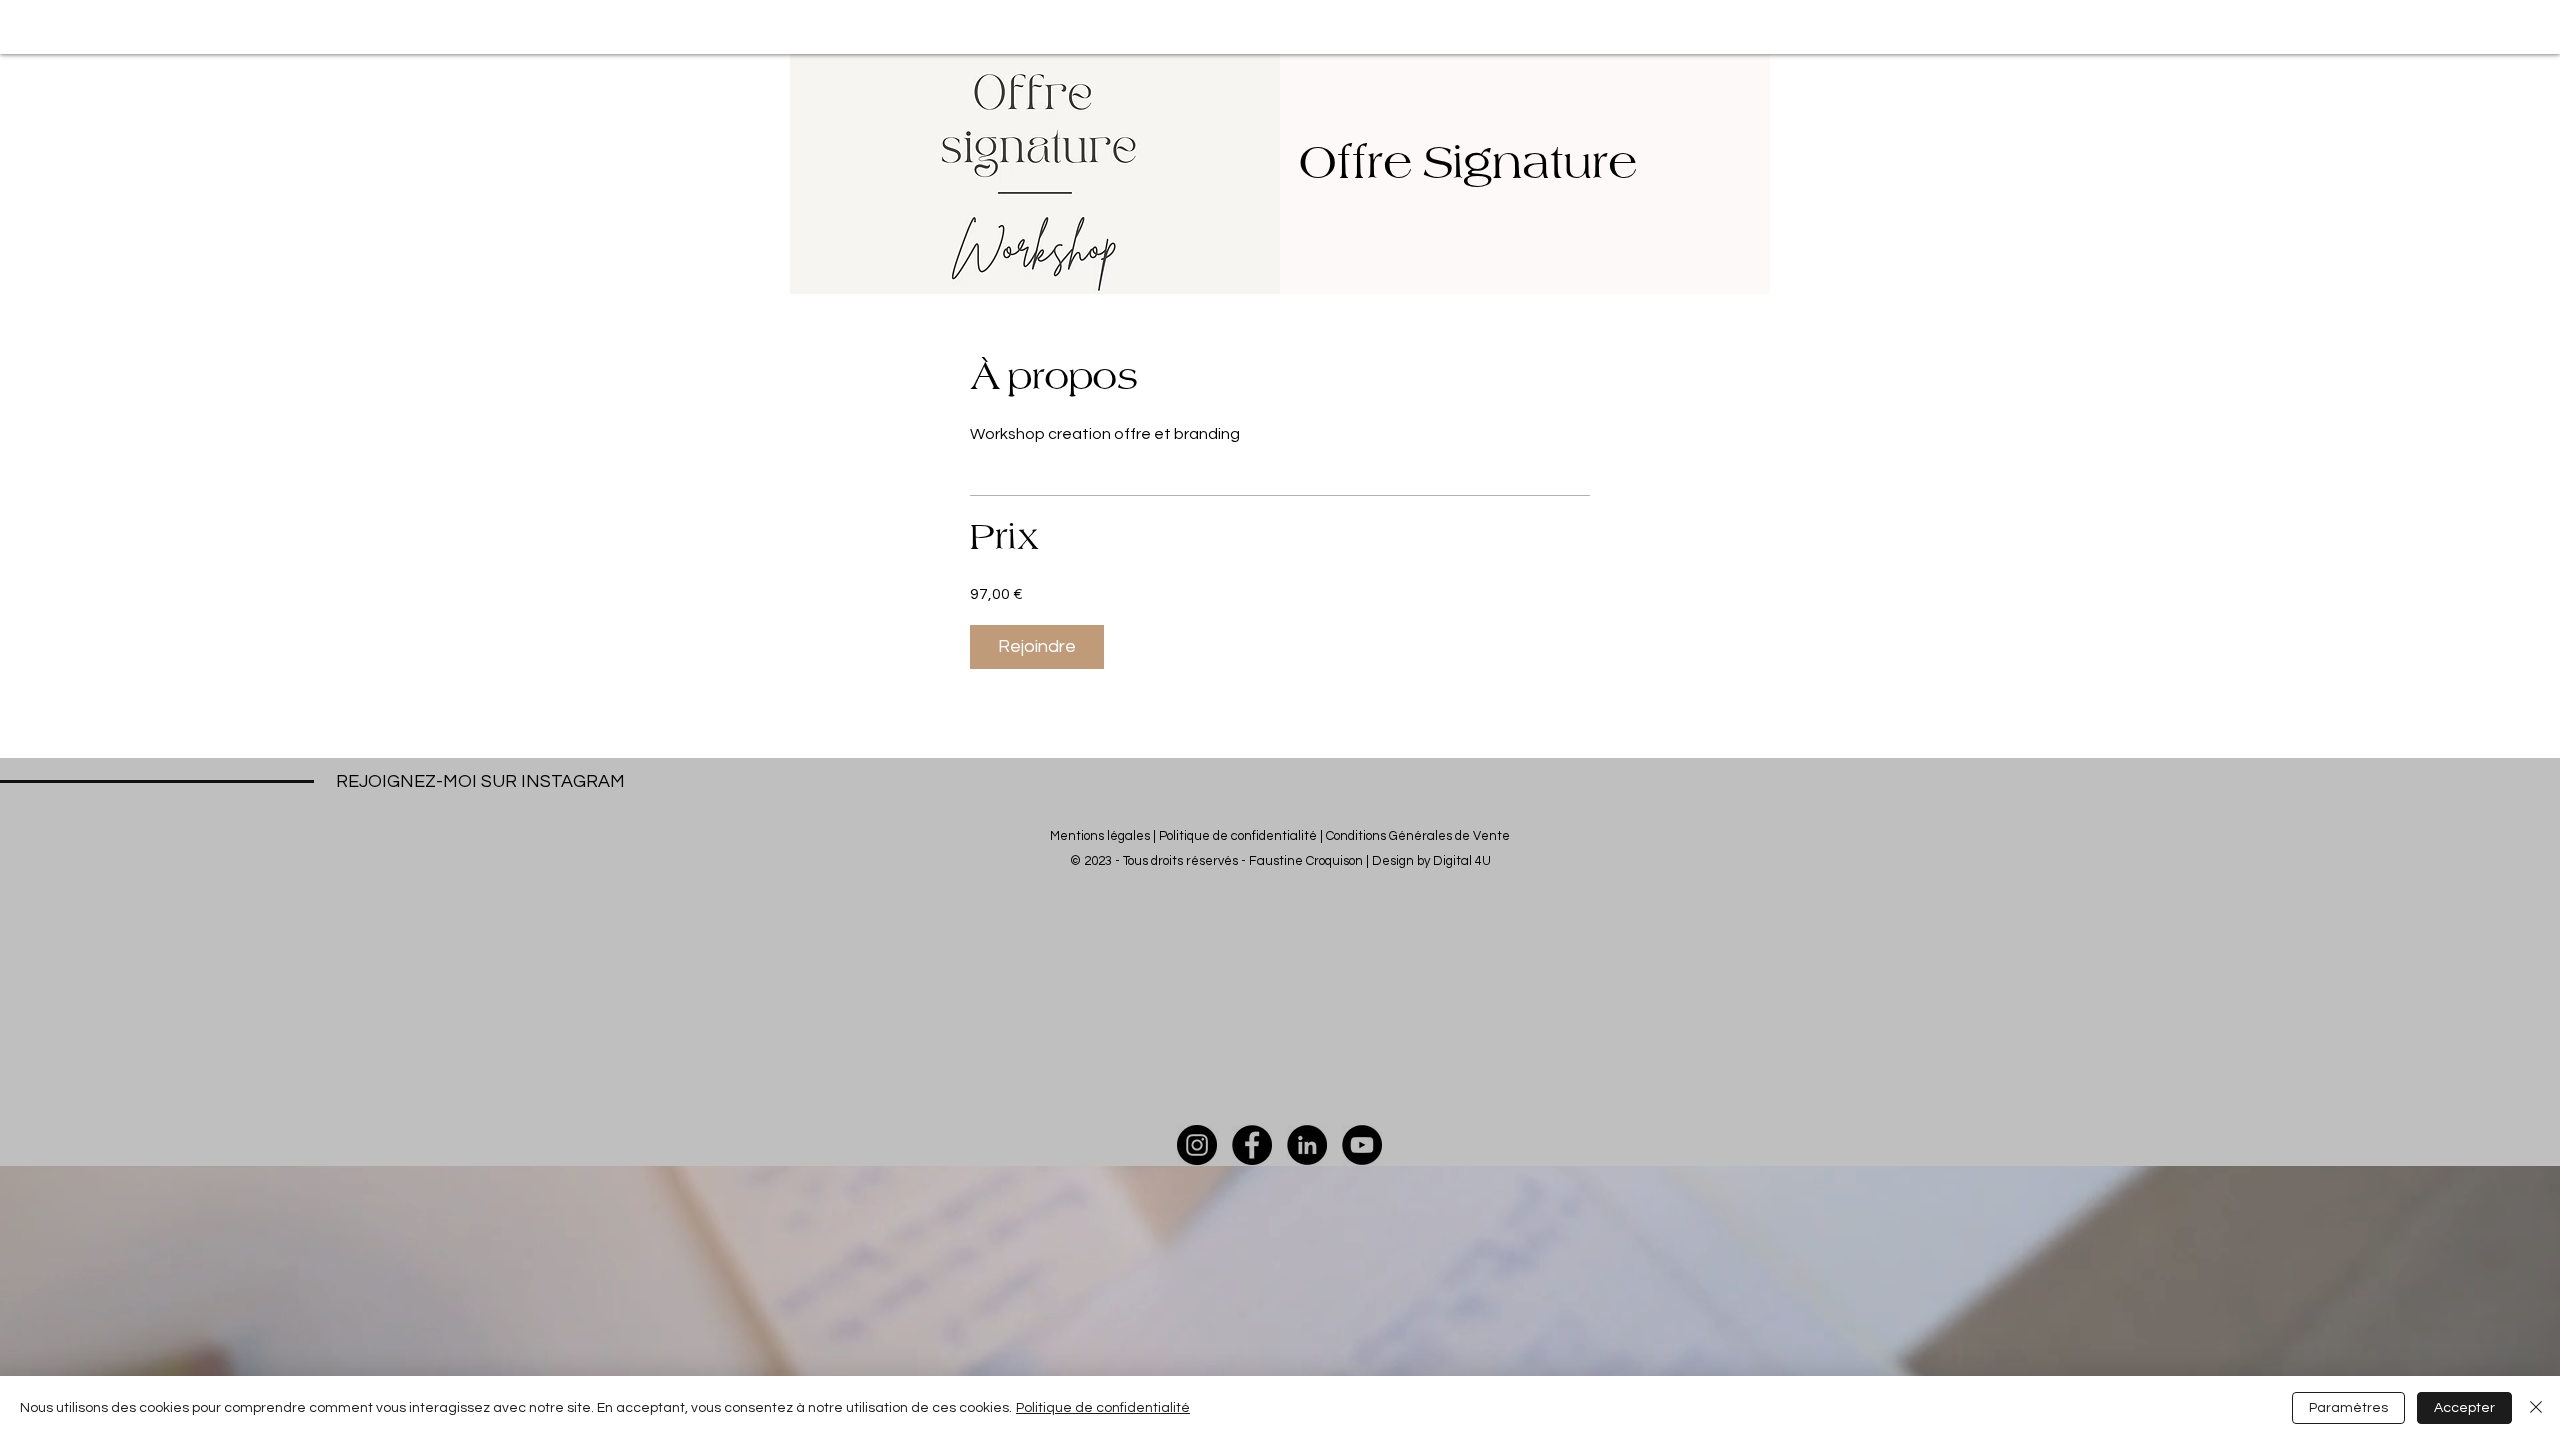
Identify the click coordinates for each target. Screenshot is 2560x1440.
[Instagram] (1197, 1145)
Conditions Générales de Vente (1418, 836)
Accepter (2464, 1408)
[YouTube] (1362, 1145)
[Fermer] (2536, 1408)
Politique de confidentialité (1238, 836)
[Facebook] (1252, 1145)
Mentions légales (1100, 836)
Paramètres (2348, 1408)
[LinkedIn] (1307, 1145)
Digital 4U (1462, 861)
